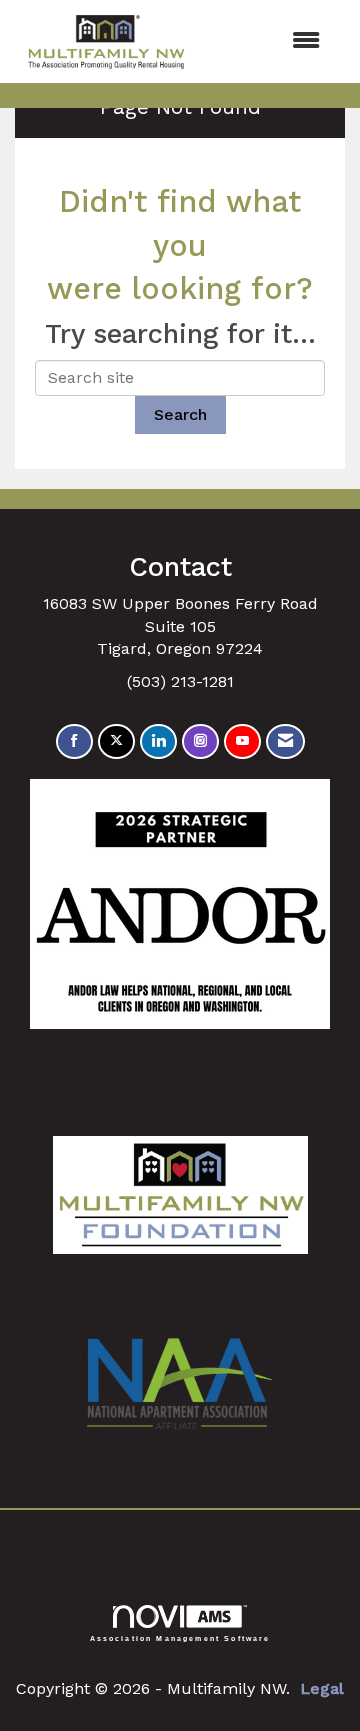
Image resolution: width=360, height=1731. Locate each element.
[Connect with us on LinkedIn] (158, 741)
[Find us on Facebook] (74, 741)
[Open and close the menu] (269, 41)
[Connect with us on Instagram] (200, 741)
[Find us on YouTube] (242, 741)
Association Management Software (180, 1638)
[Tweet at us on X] (116, 741)
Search (180, 414)
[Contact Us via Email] (285, 741)
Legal (322, 1688)
